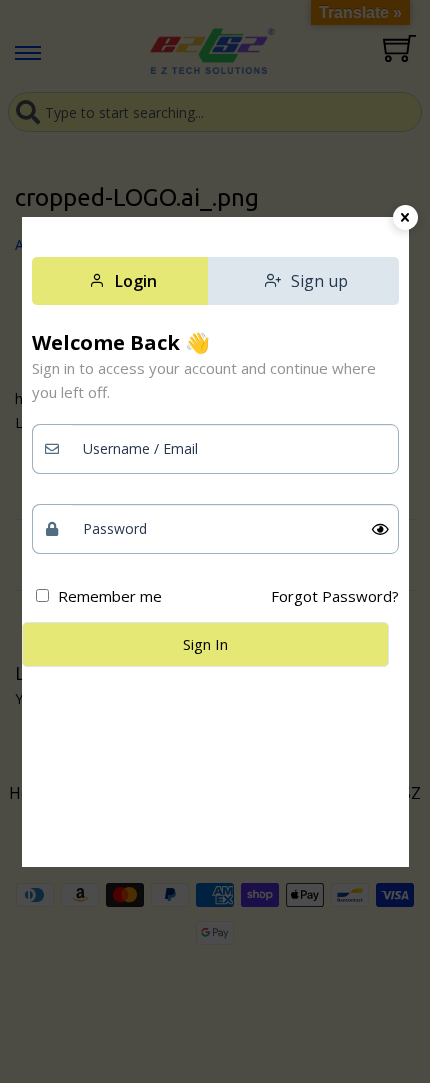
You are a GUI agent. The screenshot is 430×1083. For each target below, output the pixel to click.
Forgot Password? (335, 596)
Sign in (205, 644)
